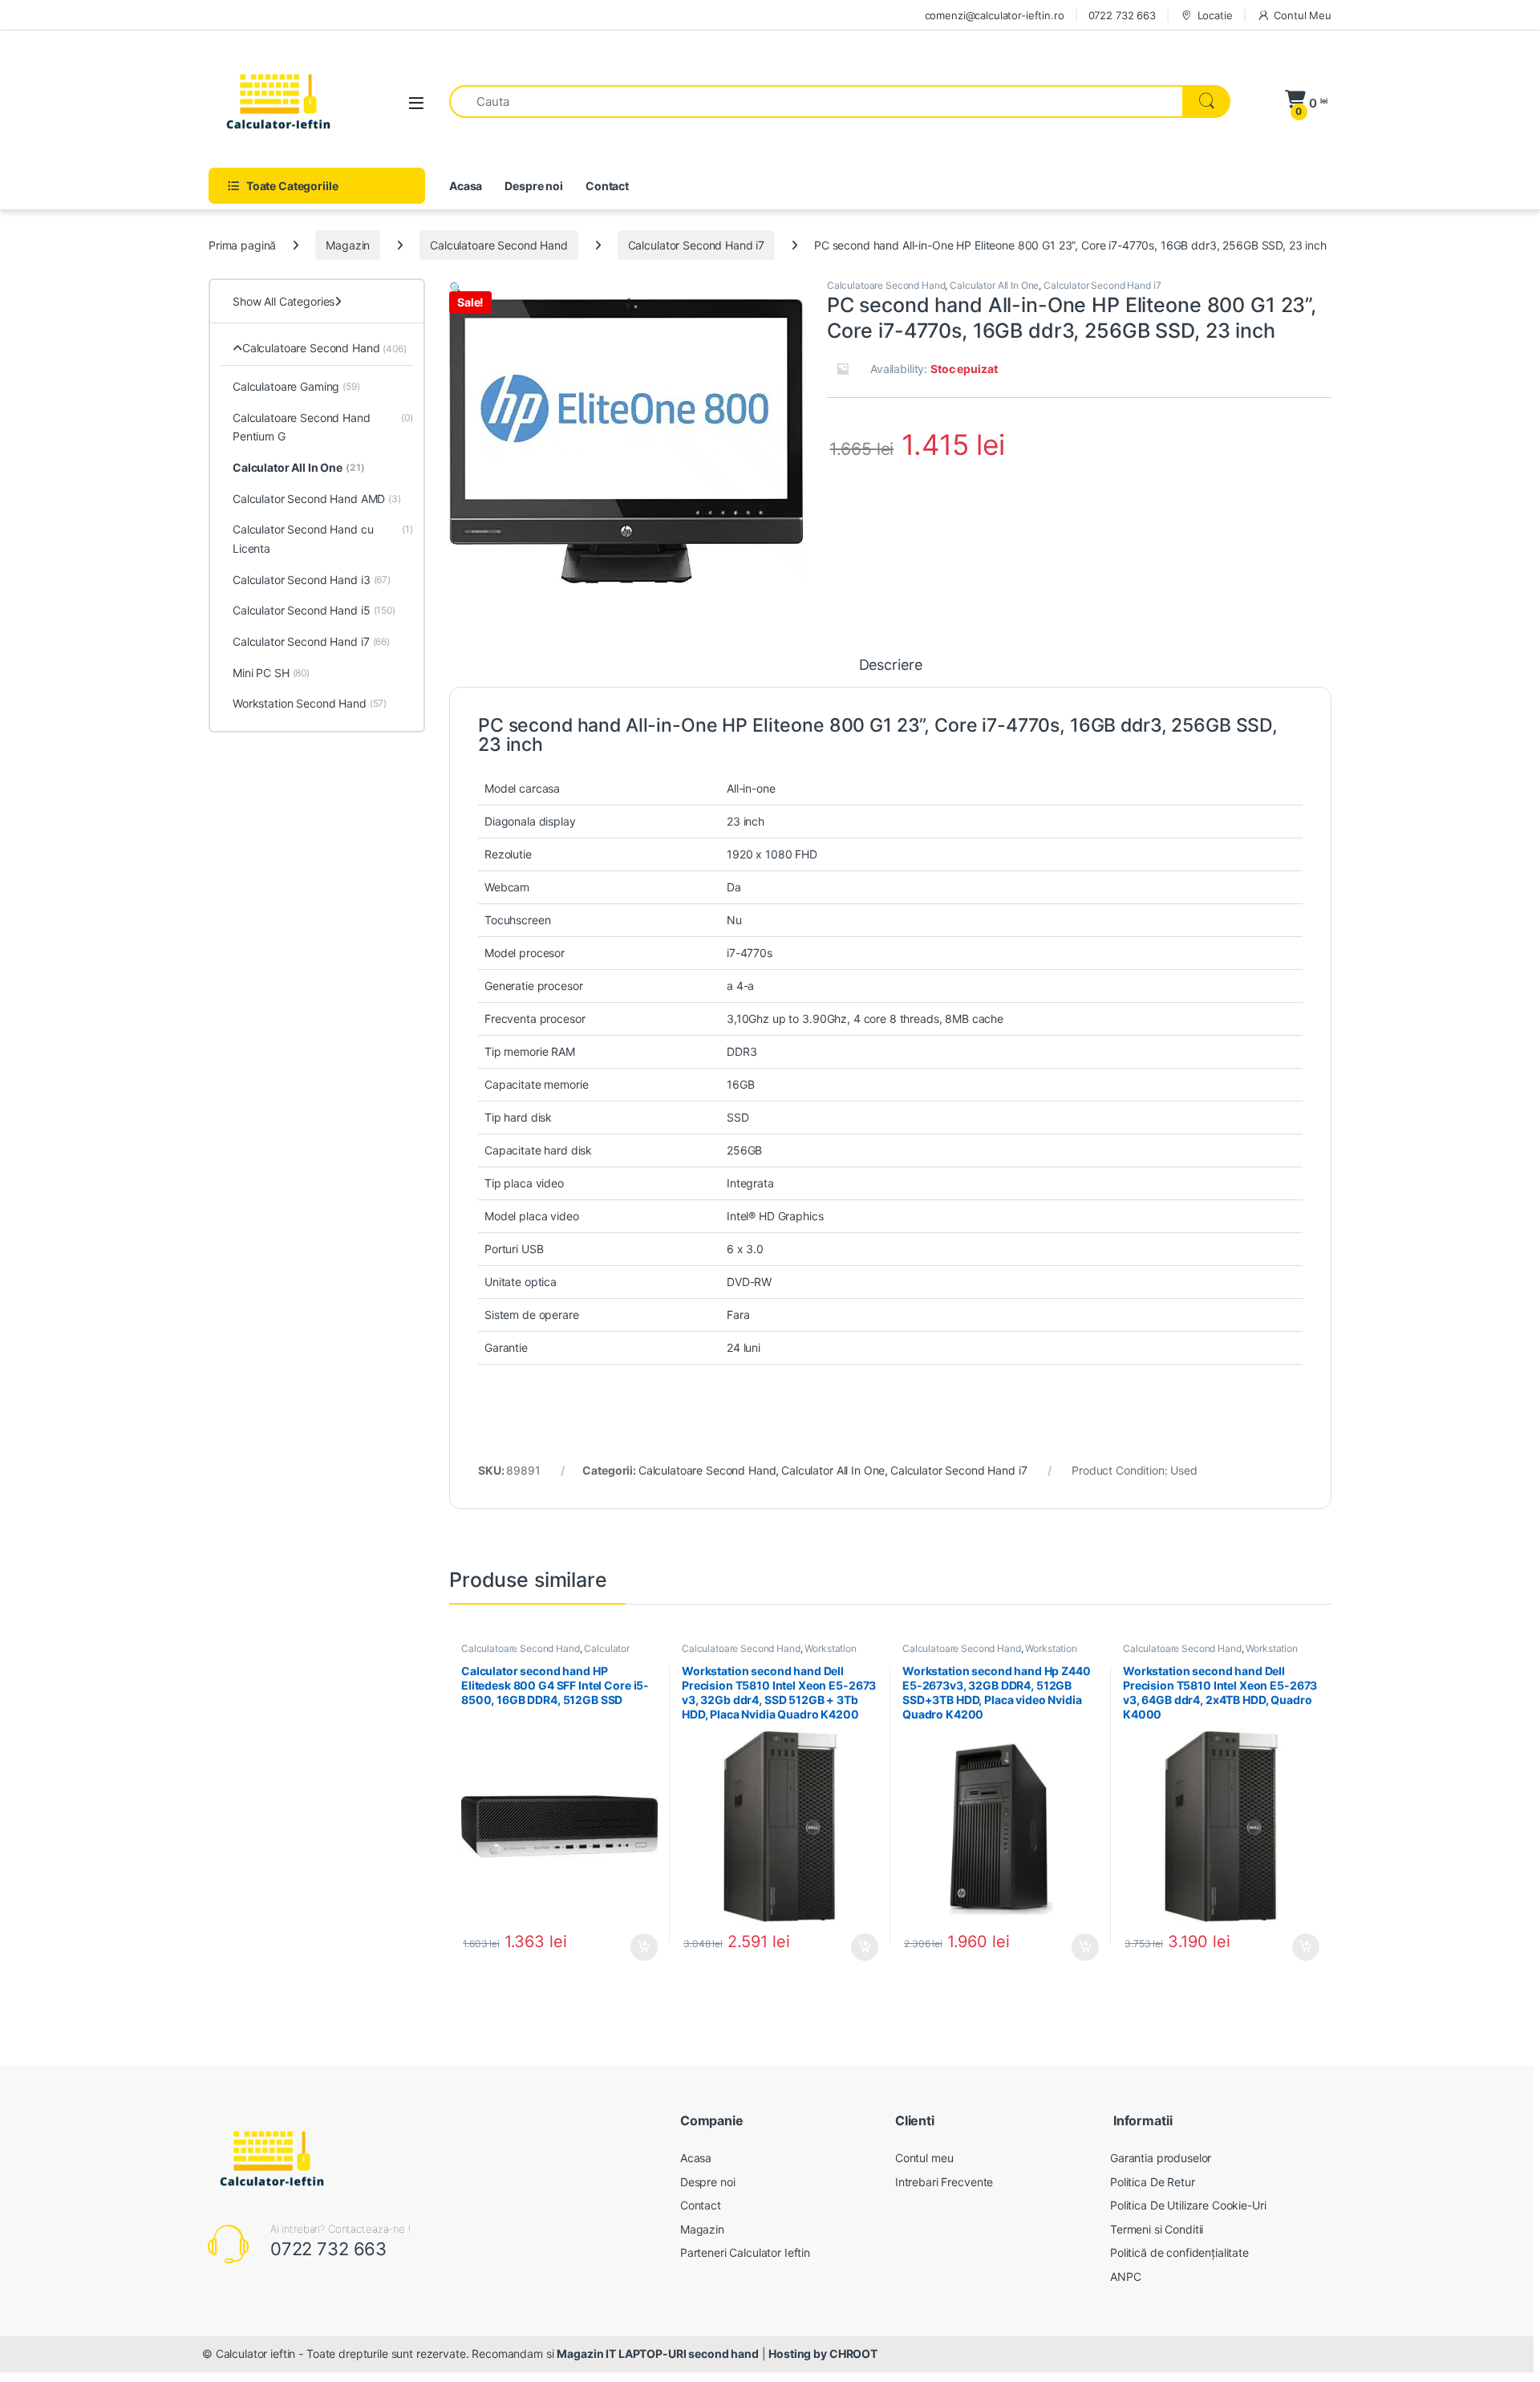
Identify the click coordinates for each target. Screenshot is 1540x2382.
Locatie (1215, 15)
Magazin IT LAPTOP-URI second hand (657, 2354)
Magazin (348, 245)
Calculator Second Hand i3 (312, 580)
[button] (456, 288)
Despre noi (534, 186)
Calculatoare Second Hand (499, 245)
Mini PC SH (271, 673)
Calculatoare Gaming (296, 386)
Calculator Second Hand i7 (697, 245)
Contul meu (924, 2158)
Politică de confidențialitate (1179, 2252)
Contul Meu (1303, 15)
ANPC (1125, 2276)
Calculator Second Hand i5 (314, 610)
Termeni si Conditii (1157, 2229)
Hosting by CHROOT (823, 2354)
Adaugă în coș (638, 1947)
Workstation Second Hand (310, 703)
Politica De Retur (1153, 2182)
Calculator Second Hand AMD (317, 499)
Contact (607, 186)
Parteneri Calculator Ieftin (745, 2252)
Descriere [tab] (891, 665)
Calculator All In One (994, 285)
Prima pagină (242, 245)
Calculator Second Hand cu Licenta (323, 539)
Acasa (466, 186)
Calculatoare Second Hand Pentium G (323, 427)
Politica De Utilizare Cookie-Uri (1188, 2205)
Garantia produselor (1161, 2158)
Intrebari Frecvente (944, 2182)
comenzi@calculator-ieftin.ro (995, 15)
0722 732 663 (1122, 15)
